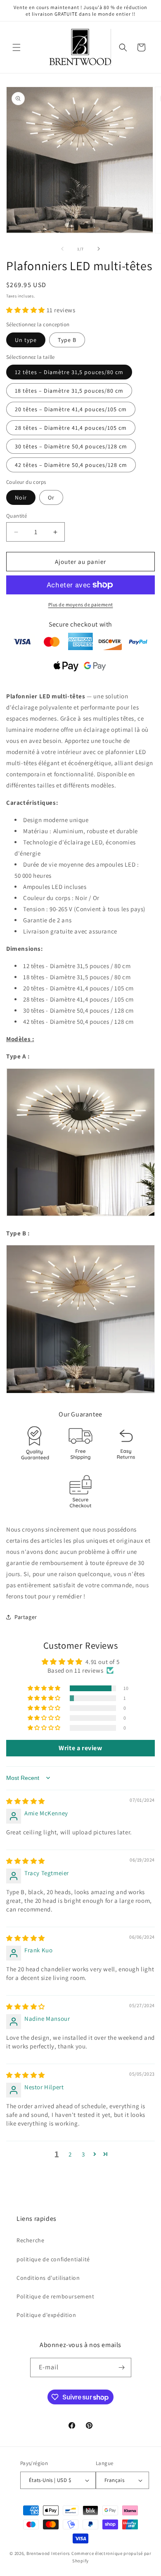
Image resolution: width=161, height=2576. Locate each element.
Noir (21, 497)
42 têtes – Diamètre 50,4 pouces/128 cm (71, 465)
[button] (17, 47)
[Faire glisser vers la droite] (99, 249)
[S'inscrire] (122, 2367)
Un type (26, 340)
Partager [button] (26, 1617)
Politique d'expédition (46, 2315)
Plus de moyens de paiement (81, 605)
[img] (26, 1801)
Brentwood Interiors (48, 2553)
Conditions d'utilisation (48, 2278)
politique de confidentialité (53, 2259)
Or (51, 497)
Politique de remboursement (56, 2296)
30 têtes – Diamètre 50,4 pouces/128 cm (71, 446)
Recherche (30, 2240)
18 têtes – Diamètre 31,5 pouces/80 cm (69, 391)
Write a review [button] (80, 1748)
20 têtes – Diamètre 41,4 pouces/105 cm (71, 409)
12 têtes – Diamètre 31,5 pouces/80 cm (69, 372)
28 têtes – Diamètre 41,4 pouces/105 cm (71, 428)
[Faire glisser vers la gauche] (62, 249)
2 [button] (70, 2154)
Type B (67, 340)
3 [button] (83, 2154)
